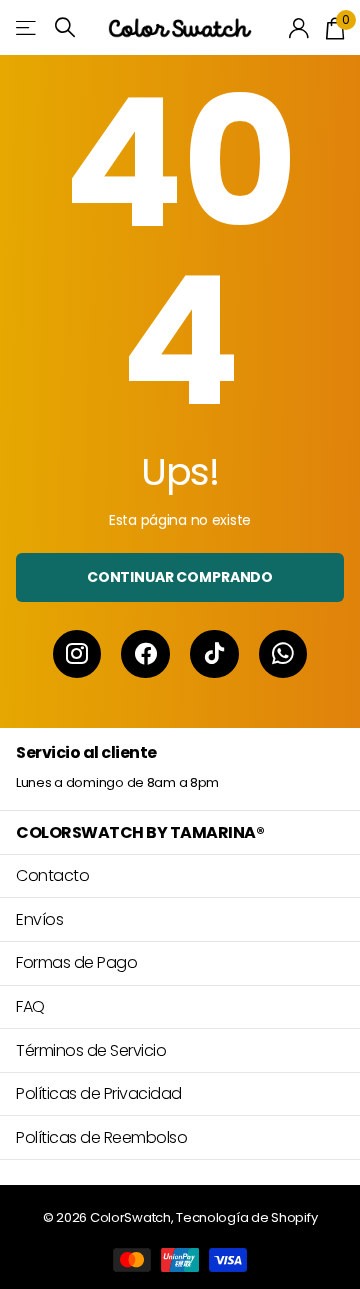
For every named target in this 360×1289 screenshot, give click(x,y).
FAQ (30, 1006)
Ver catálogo (27, 27)
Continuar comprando (180, 577)
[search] (65, 27)
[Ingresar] (299, 28)
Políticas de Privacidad (99, 1093)
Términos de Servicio (91, 1050)
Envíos (39, 919)
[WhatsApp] (283, 654)
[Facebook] (145, 654)
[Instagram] (77, 654)
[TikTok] (214, 654)
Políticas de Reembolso (101, 1137)
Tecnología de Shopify (246, 1217)
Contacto (52, 875)
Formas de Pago (76, 962)
